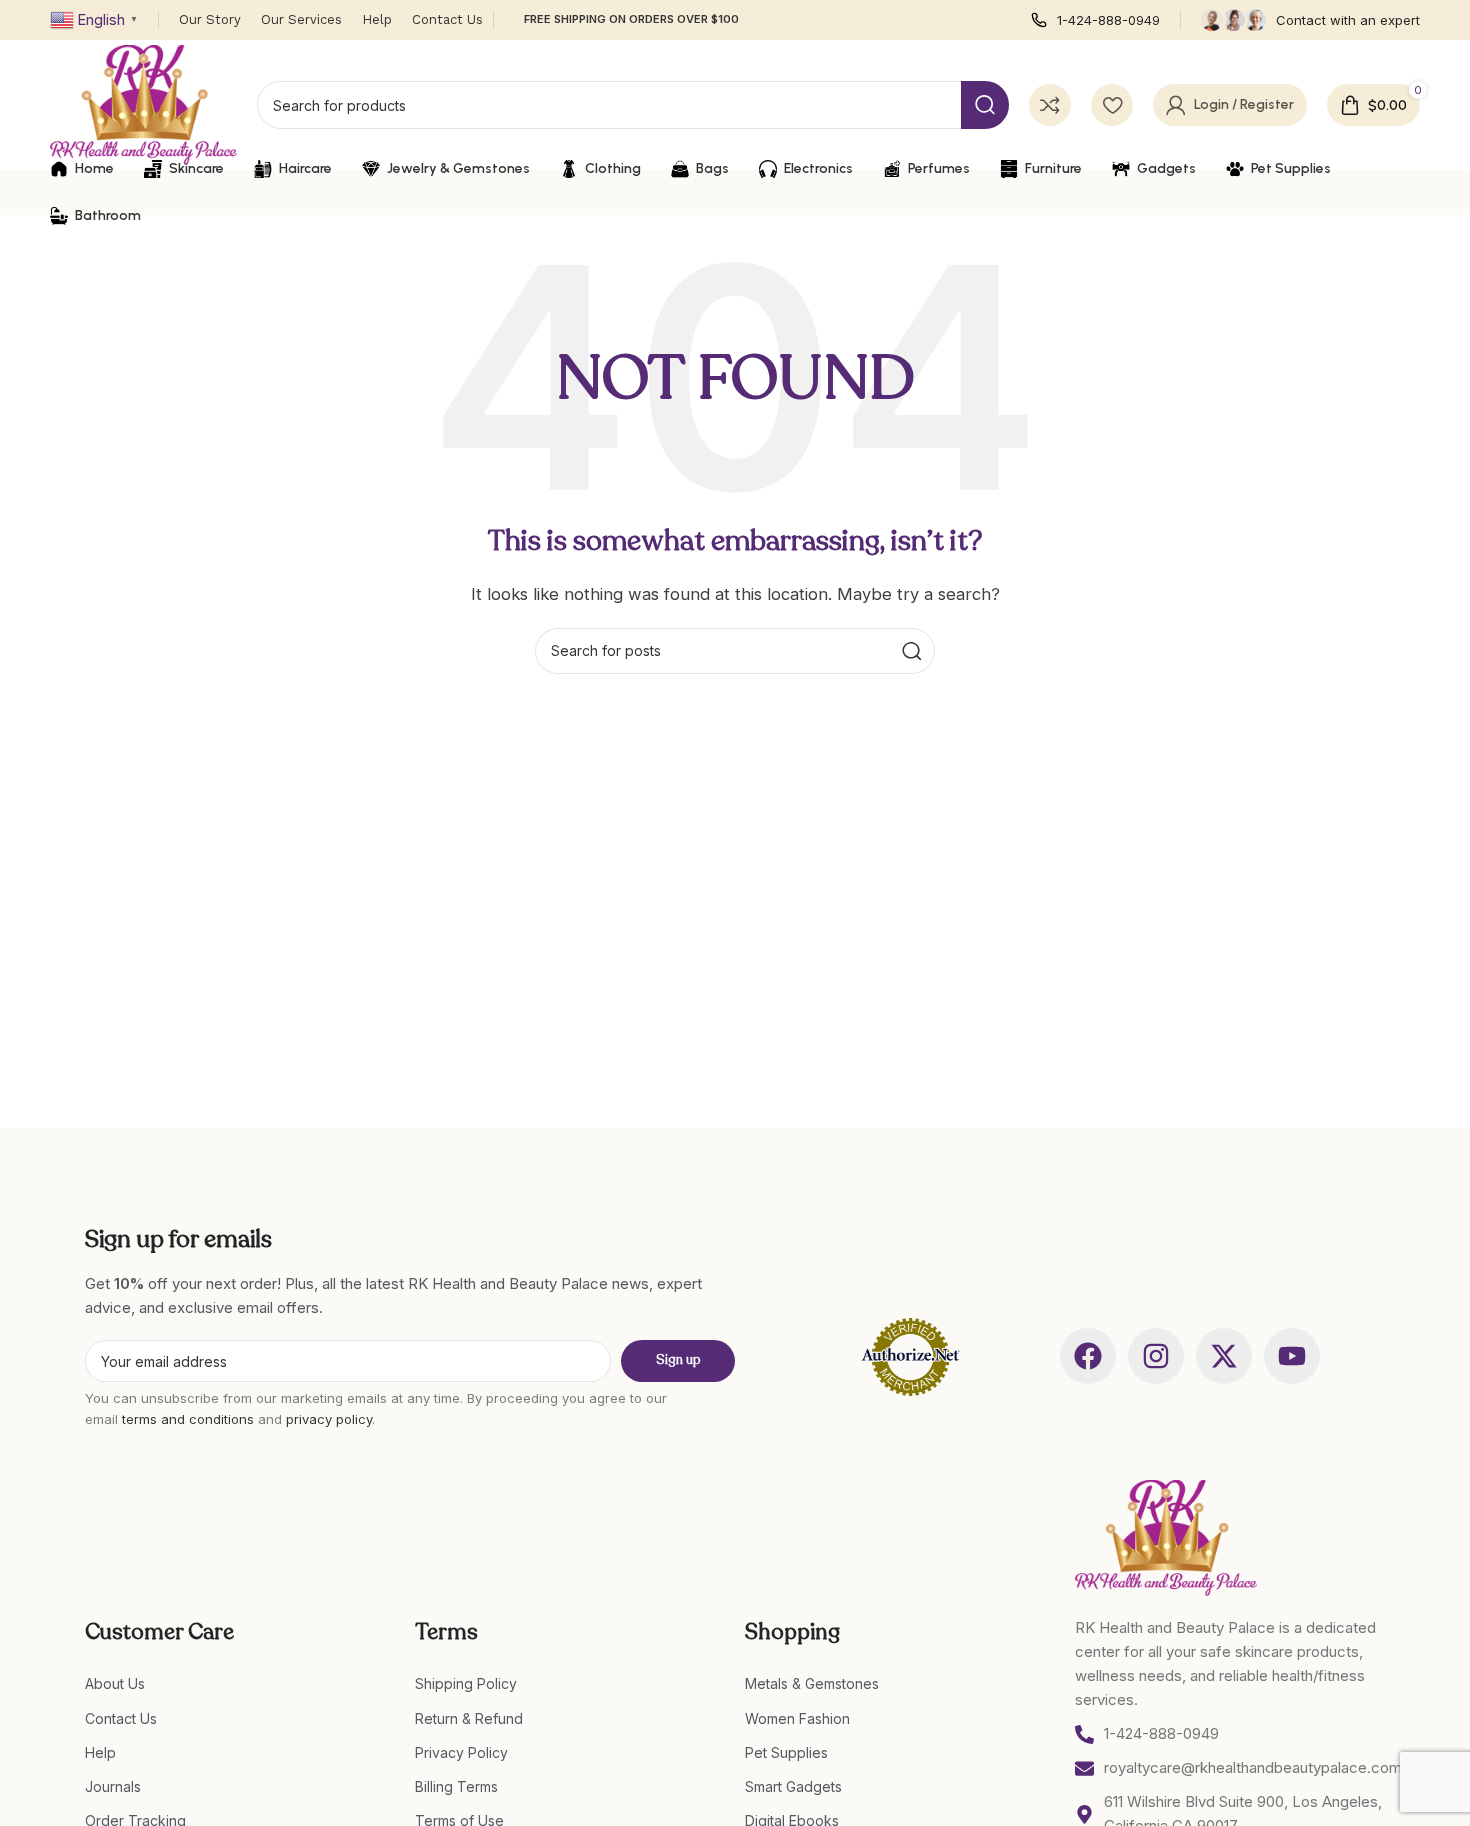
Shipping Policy (466, 1683)
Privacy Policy (461, 1752)
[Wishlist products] (1112, 105)
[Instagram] (1156, 1356)
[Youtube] (1292, 1356)
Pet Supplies (786, 1752)
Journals (113, 1786)
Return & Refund (469, 1718)
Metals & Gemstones (812, 1683)
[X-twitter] (1224, 1356)
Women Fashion (797, 1718)
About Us (115, 1683)
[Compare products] (1050, 105)
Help (100, 1752)
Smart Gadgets (793, 1786)
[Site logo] (143, 103)
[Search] (985, 105)
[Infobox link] (1095, 20)
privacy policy (329, 1419)
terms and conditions (188, 1419)
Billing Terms (456, 1786)
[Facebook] (1088, 1356)
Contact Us (121, 1718)
